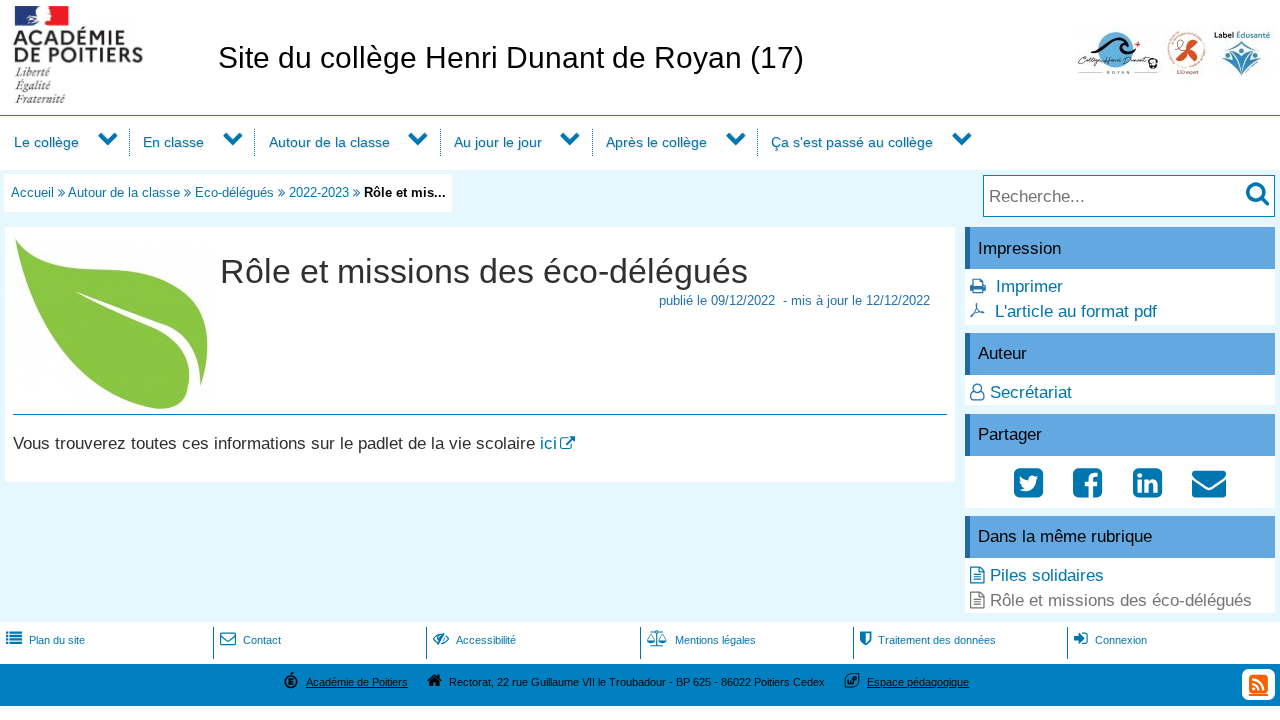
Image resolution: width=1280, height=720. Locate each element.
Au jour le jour (498, 142)
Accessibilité (474, 640)
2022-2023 (319, 192)
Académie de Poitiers (357, 682)
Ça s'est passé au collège (852, 142)
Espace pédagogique (918, 682)
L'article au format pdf (1076, 311)
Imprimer (1029, 286)
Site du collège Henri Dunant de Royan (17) (511, 57)
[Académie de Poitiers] (105, 97)
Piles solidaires (1047, 575)
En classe (173, 142)
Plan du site (45, 640)
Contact (250, 640)
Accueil (32, 192)
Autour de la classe (329, 142)
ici (548, 443)
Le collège (46, 142)
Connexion (1110, 640)
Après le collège (656, 142)
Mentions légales (701, 640)
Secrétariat (1031, 392)
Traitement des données (928, 640)
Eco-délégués (234, 192)
